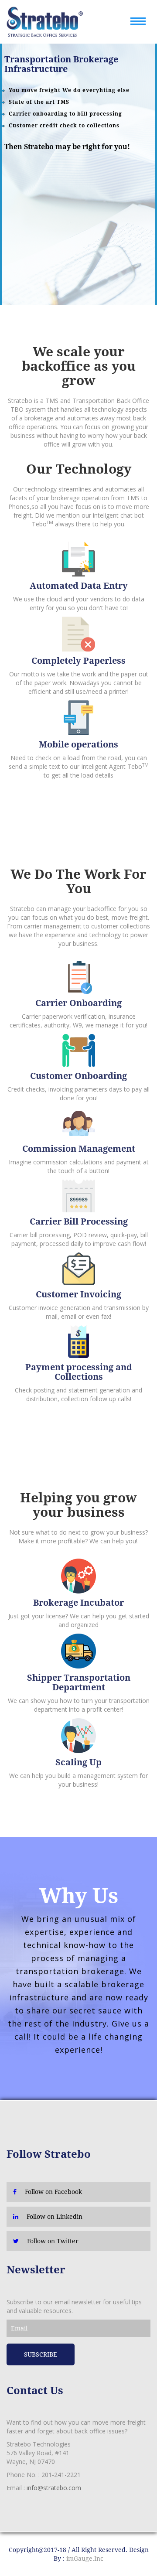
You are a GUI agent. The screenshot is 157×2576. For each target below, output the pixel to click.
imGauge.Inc (85, 2559)
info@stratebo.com (54, 2488)
